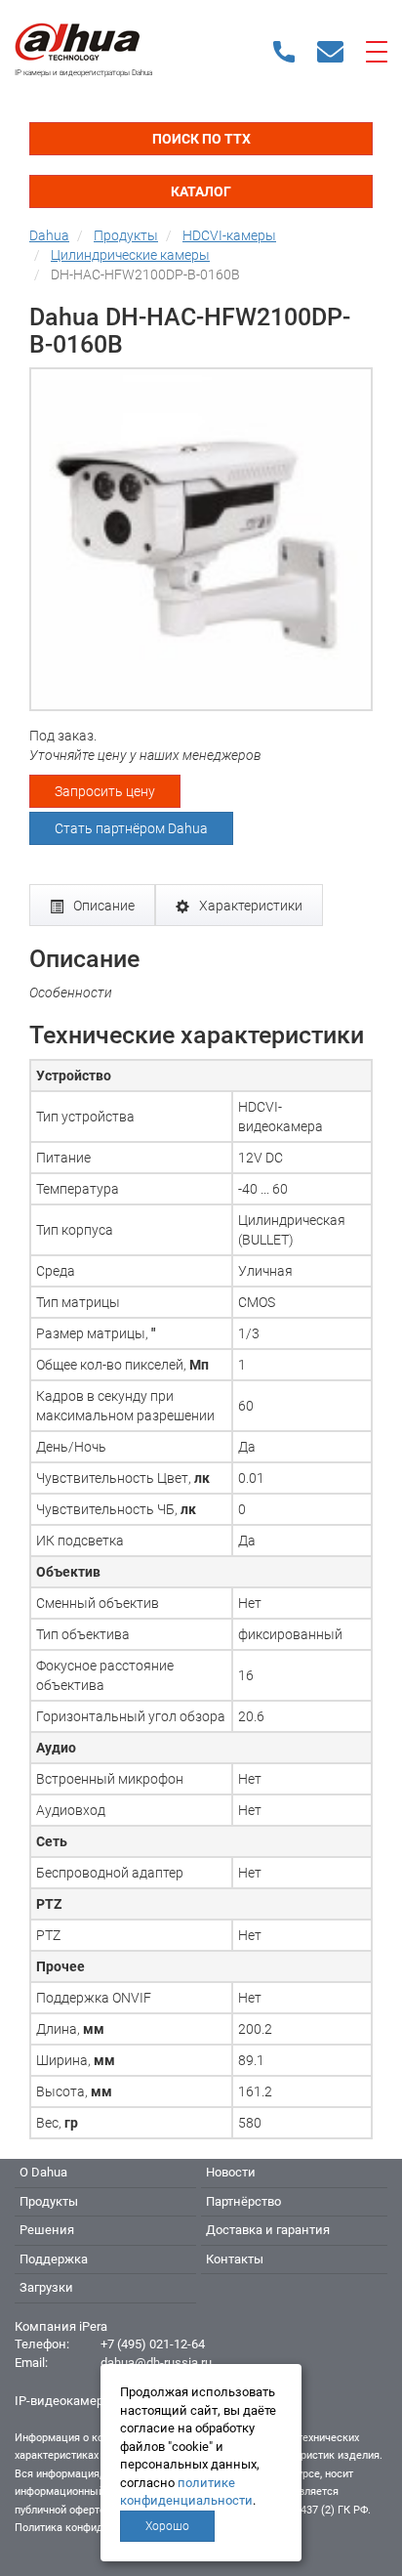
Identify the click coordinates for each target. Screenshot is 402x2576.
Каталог (201, 191)
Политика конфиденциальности (94, 2528)
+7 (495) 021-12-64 (153, 2344)
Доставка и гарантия (268, 2230)
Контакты (235, 2259)
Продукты (49, 2201)
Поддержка (54, 2259)
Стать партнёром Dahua (131, 828)
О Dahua (43, 2172)
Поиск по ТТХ (201, 139)
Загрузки (46, 2287)
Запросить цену (105, 791)
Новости (231, 2172)
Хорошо (167, 2526)
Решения (47, 2230)
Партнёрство (243, 2201)
